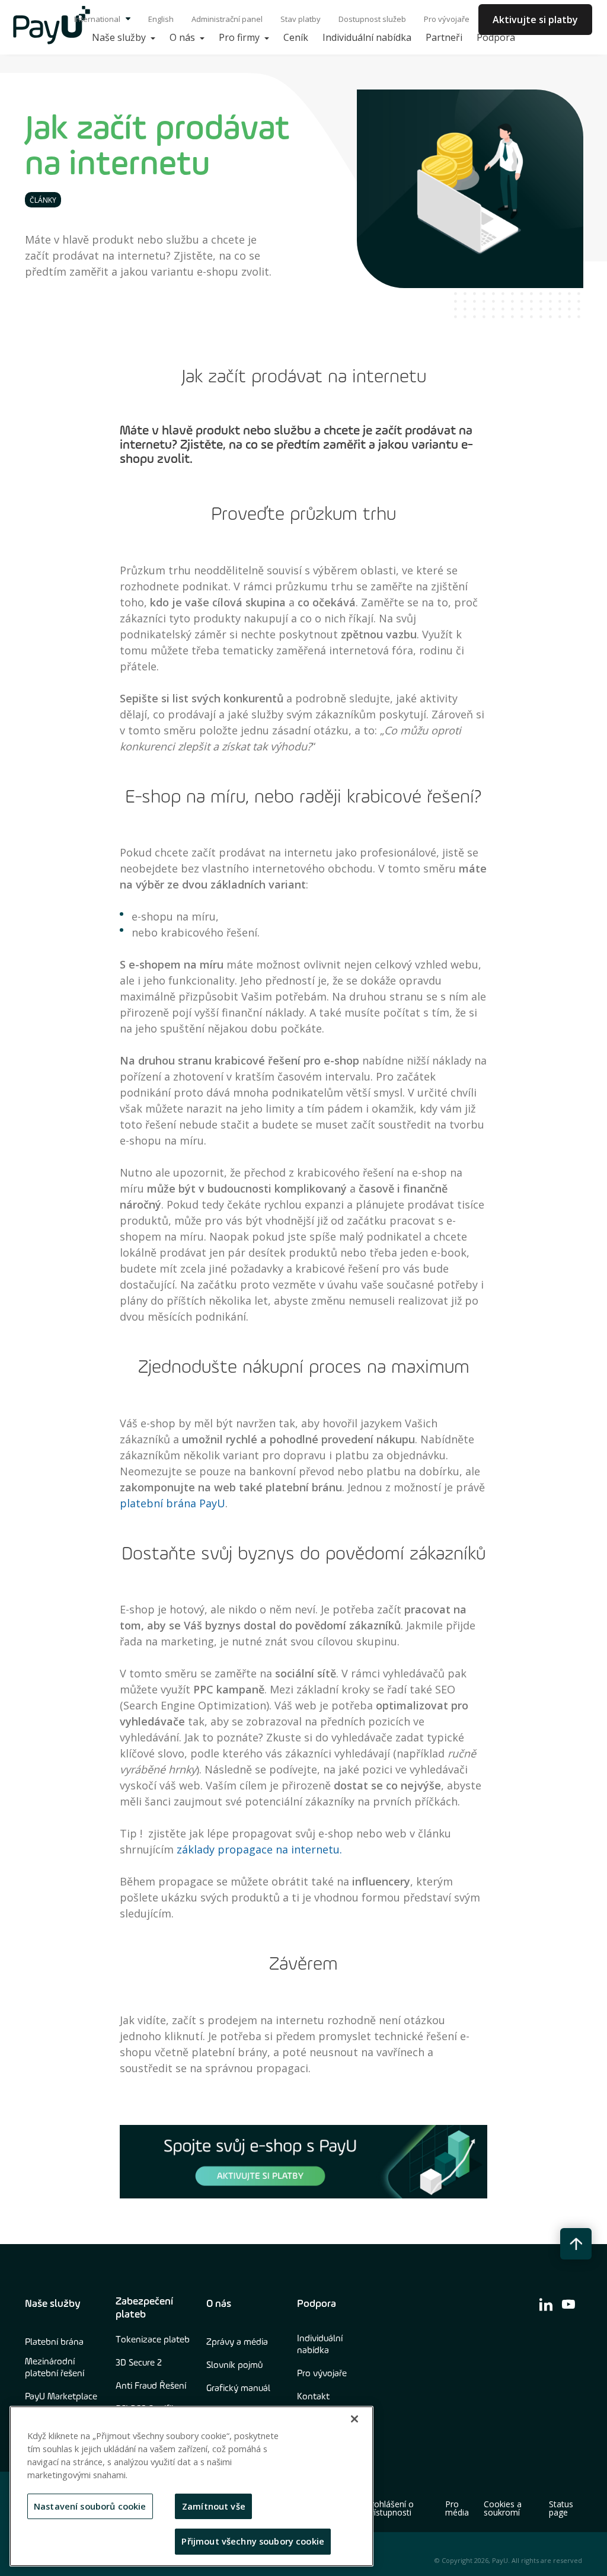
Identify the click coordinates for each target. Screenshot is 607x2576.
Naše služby (53, 2304)
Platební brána (54, 2342)
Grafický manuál (238, 2389)
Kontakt (313, 2397)
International (98, 19)
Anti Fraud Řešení (151, 2386)
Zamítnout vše (214, 2506)
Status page (561, 2508)
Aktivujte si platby (535, 20)
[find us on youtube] (568, 2304)
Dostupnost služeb (372, 19)
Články (43, 200)
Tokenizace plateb (153, 2340)
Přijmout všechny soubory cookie (253, 2541)
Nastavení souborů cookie (90, 2506)
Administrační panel (227, 19)
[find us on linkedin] (546, 2304)
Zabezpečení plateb (144, 2308)
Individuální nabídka (320, 2345)
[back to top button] (576, 2244)
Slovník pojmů (234, 2366)
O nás (219, 2304)
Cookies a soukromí (503, 2508)
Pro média (457, 2508)
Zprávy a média (237, 2342)
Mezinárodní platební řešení (55, 2368)
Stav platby (301, 19)
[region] (191, 2486)
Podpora (317, 2304)
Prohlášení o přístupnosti (390, 2508)
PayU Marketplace (61, 2397)
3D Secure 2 (139, 2363)
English (161, 19)
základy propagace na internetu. (259, 1849)
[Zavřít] (354, 2419)
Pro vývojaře (447, 19)
